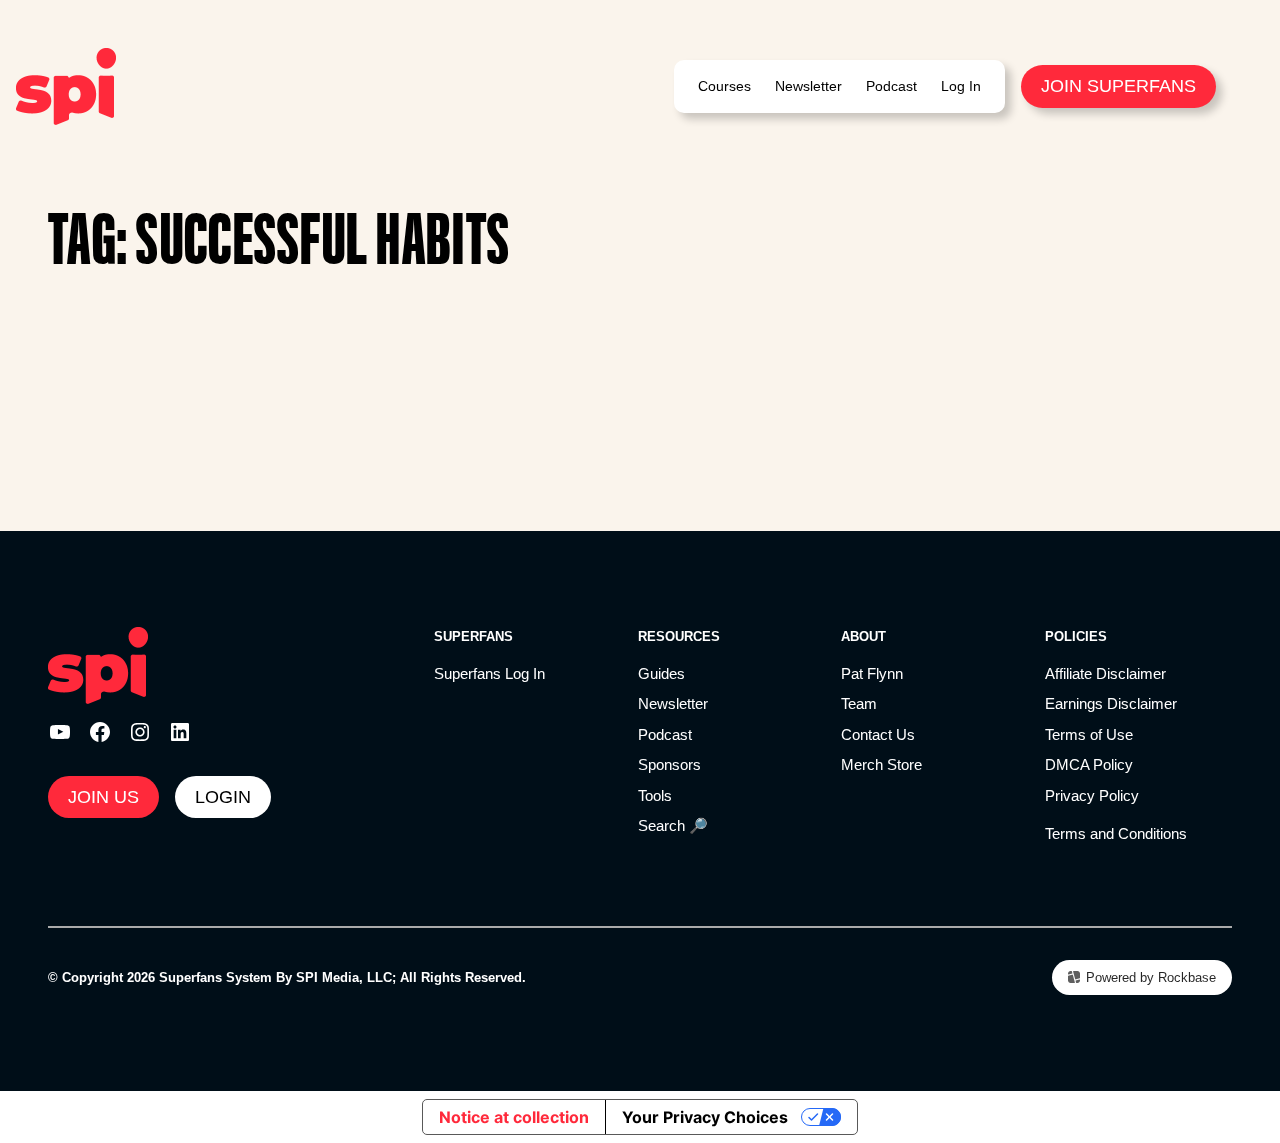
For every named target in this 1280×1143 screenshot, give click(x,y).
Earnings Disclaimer (1111, 703)
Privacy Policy (1092, 795)
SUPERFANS (473, 636)
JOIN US (103, 797)
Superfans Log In (489, 673)
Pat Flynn (872, 673)
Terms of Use (1089, 734)
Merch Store (881, 764)
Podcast (665, 734)
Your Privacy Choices (705, 1117)
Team (859, 703)
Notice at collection (514, 1117)
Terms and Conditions (1116, 833)
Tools (655, 795)
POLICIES (1076, 636)
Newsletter (673, 703)
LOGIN (223, 797)
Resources (679, 636)
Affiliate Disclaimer (1105, 673)
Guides (661, 673)
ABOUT (863, 636)
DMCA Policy (1089, 764)
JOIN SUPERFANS (1118, 86)
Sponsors (669, 764)
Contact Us (878, 734)
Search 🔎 (673, 825)
